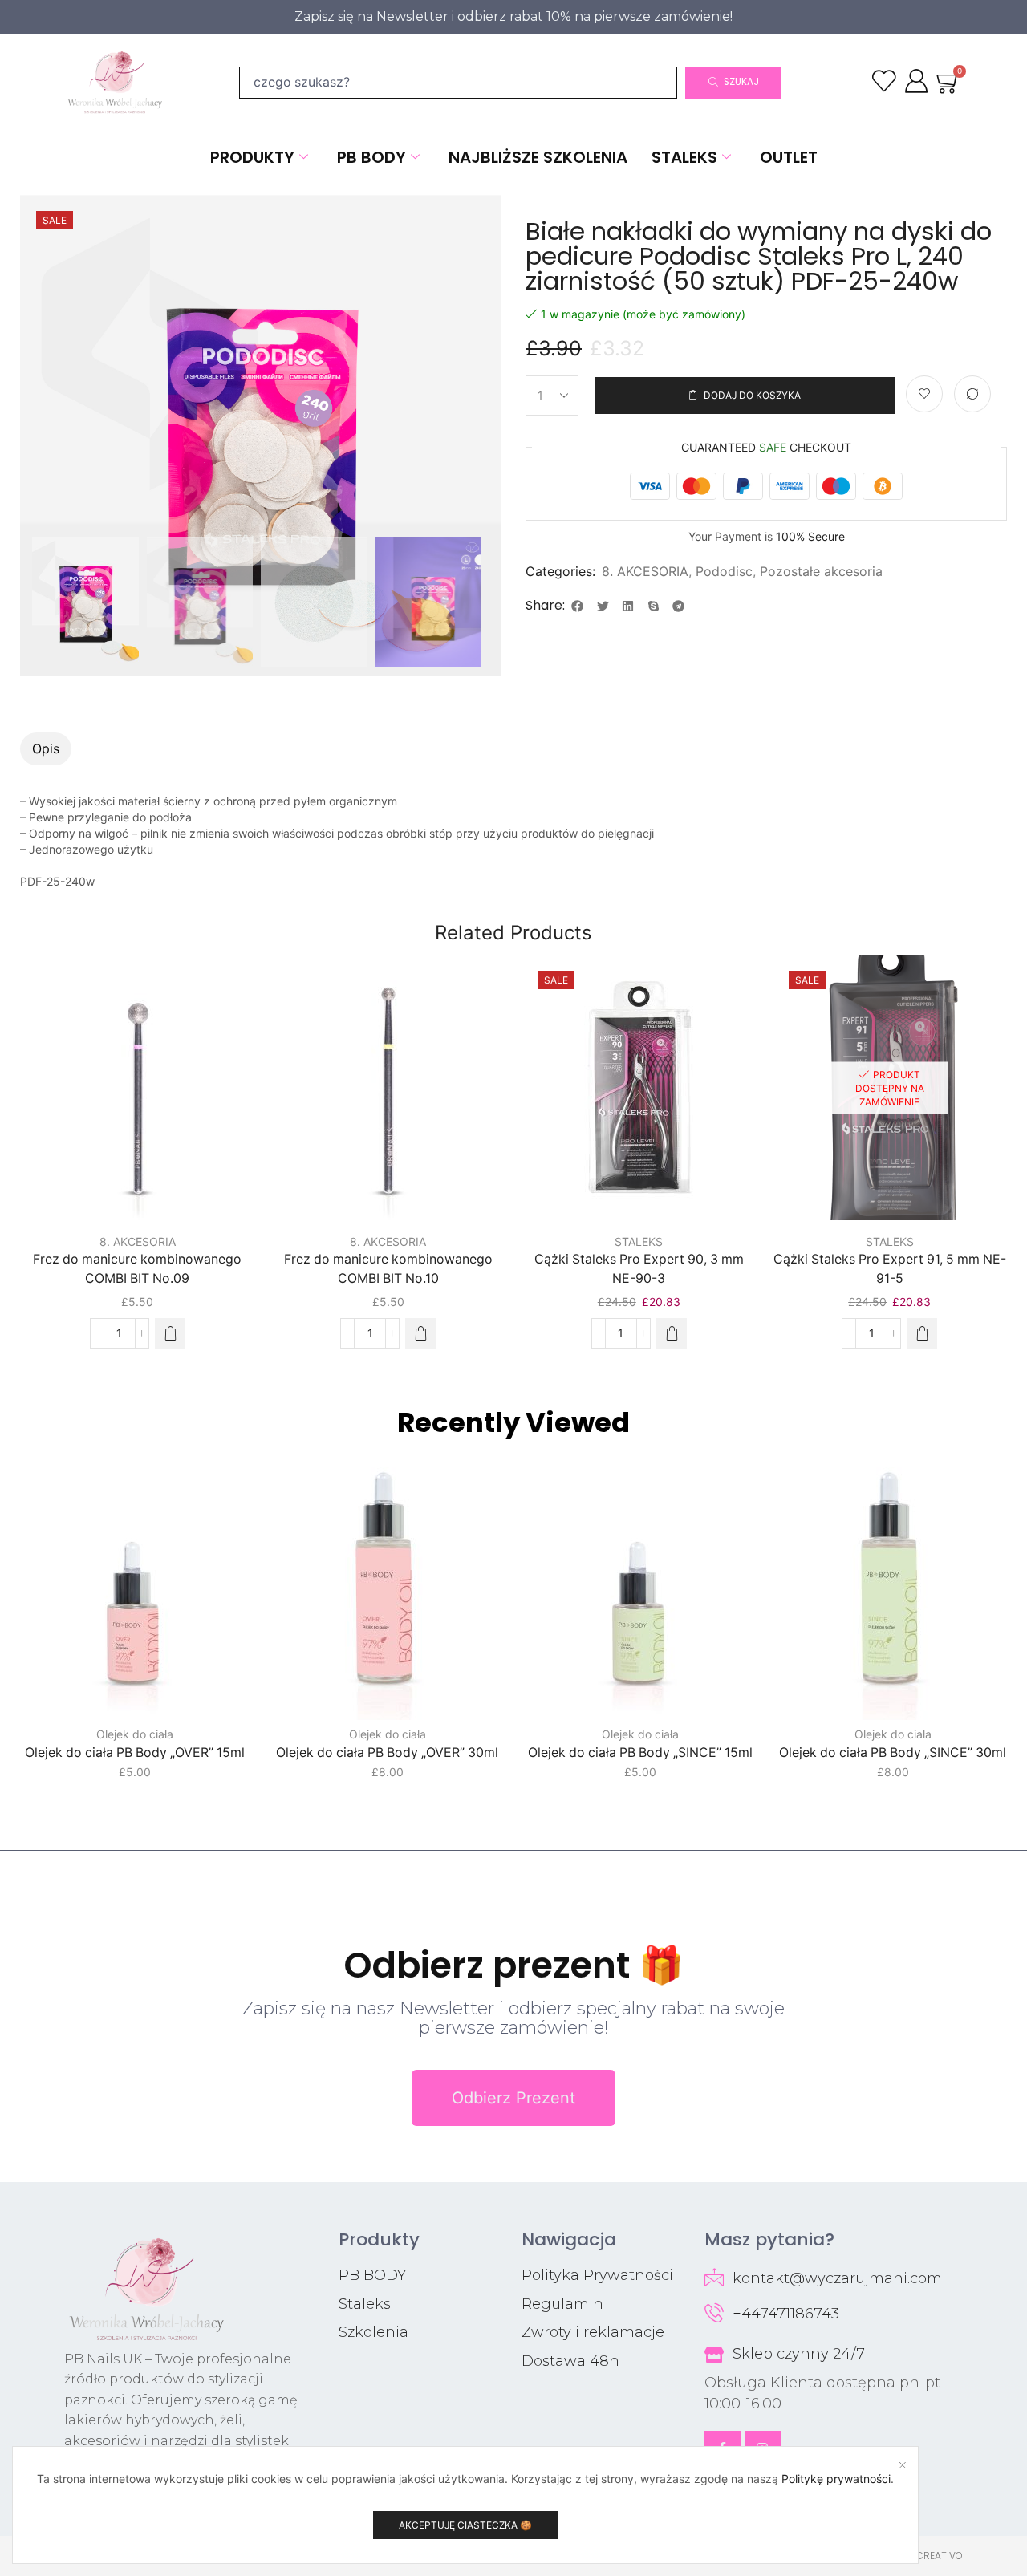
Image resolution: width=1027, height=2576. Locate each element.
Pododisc (724, 571)
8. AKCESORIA (645, 571)
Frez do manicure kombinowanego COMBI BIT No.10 (388, 1269)
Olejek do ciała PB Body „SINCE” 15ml (640, 1752)
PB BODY (371, 157)
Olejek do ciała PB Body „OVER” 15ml (135, 1752)
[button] (578, 606)
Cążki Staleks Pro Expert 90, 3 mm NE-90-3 (639, 1269)
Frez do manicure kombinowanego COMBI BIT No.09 (137, 1269)
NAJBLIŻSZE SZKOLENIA (538, 157)
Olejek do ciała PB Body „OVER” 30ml (387, 1752)
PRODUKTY (252, 157)
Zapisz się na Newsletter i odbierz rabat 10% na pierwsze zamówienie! (513, 16)
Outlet (789, 157)
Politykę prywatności (836, 2479)
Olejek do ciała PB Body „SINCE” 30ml (893, 1752)
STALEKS (684, 157)
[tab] (46, 749)
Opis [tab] (46, 748)
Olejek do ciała (135, 1734)
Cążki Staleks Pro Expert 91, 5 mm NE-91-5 (890, 1269)
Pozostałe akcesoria (821, 571)
